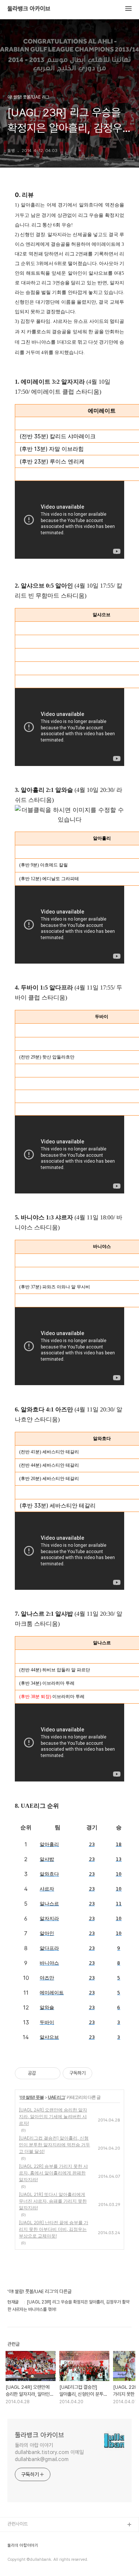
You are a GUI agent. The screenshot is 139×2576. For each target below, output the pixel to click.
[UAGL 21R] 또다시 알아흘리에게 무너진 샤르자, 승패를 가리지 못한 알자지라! (53, 2201)
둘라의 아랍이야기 (23, 2546)
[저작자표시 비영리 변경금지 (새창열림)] (102, 2073)
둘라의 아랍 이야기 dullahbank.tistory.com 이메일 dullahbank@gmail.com (49, 2452)
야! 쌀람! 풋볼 (32, 2097)
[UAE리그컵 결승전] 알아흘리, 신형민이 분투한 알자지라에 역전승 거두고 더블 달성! (54, 2145)
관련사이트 (18, 2524)
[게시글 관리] (52, 2073)
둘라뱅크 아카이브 (29, 9)
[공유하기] (43, 2073)
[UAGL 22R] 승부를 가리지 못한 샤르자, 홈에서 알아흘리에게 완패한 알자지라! (53, 2173)
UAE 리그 (56, 2097)
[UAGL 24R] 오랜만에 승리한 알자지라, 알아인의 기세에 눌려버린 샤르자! (53, 2116)
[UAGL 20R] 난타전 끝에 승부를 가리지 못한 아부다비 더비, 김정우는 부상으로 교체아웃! (54, 2229)
